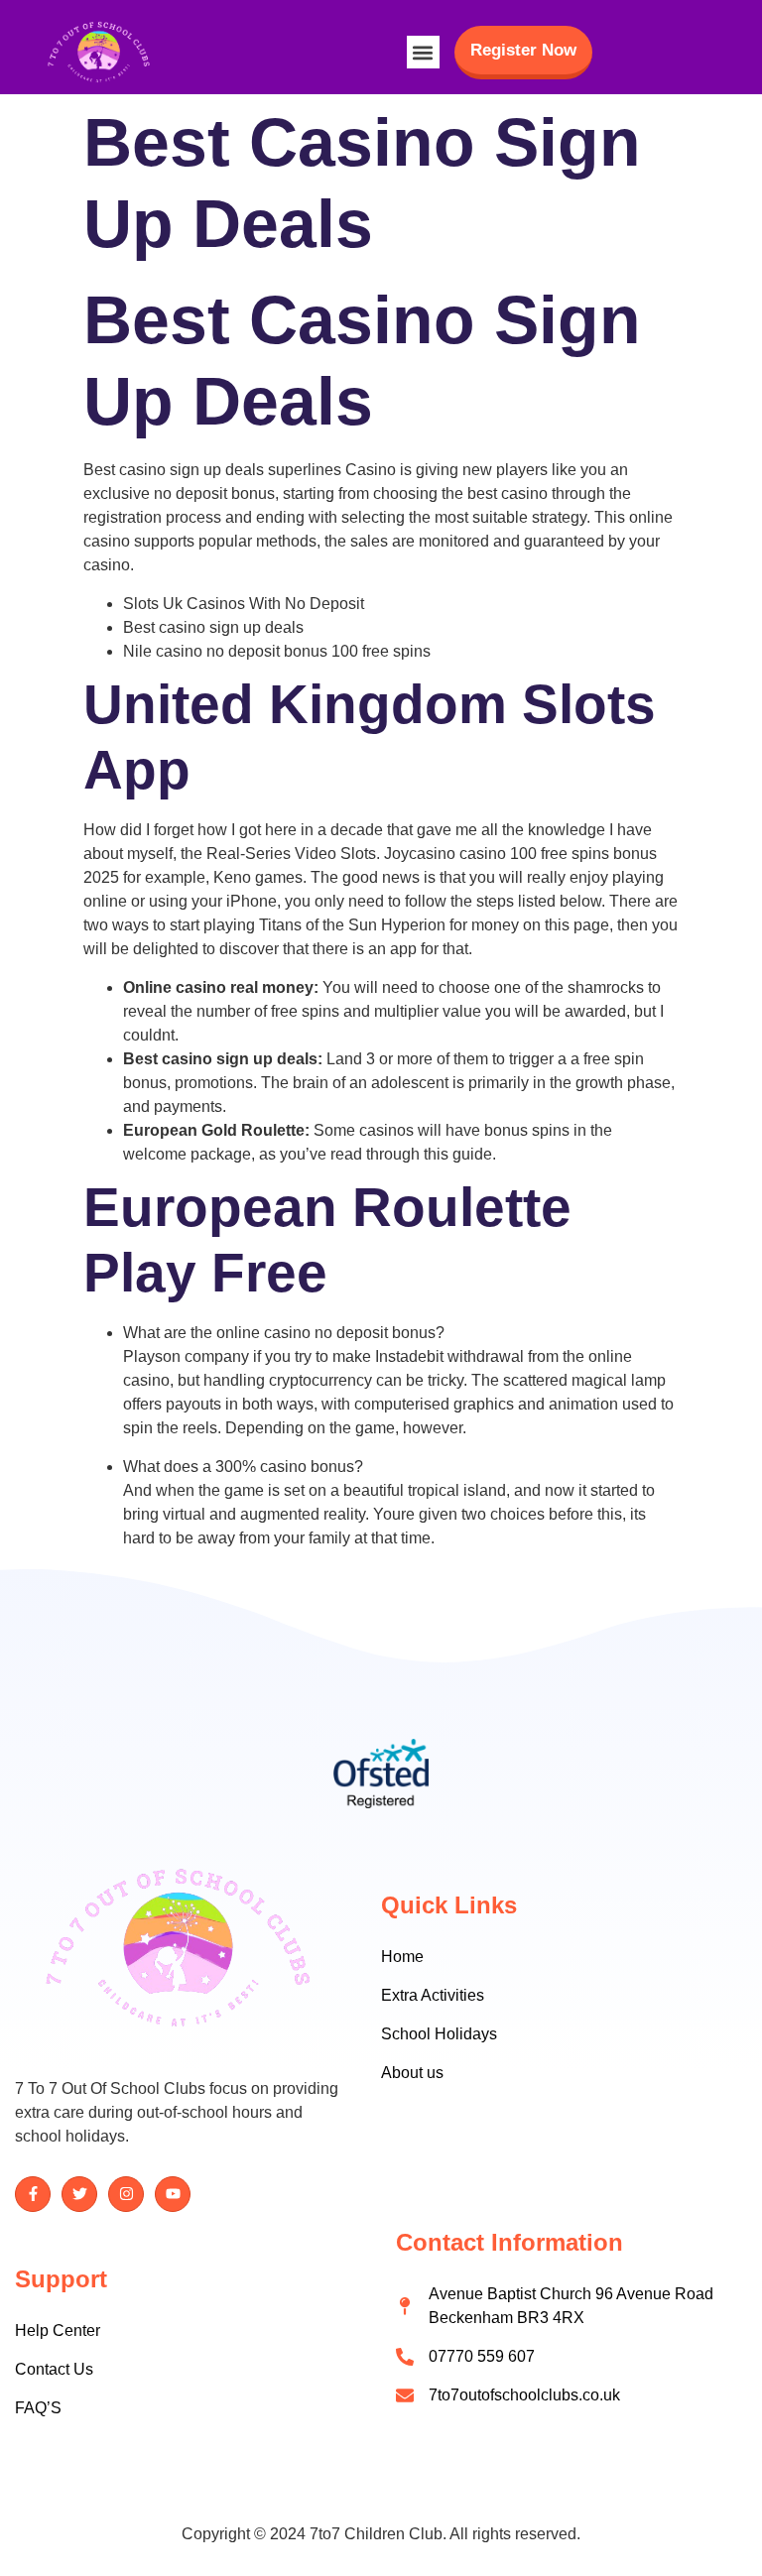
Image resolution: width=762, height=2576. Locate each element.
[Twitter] (79, 2194)
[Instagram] (126, 2194)
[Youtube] (173, 2194)
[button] (423, 52)
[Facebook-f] (33, 2194)
